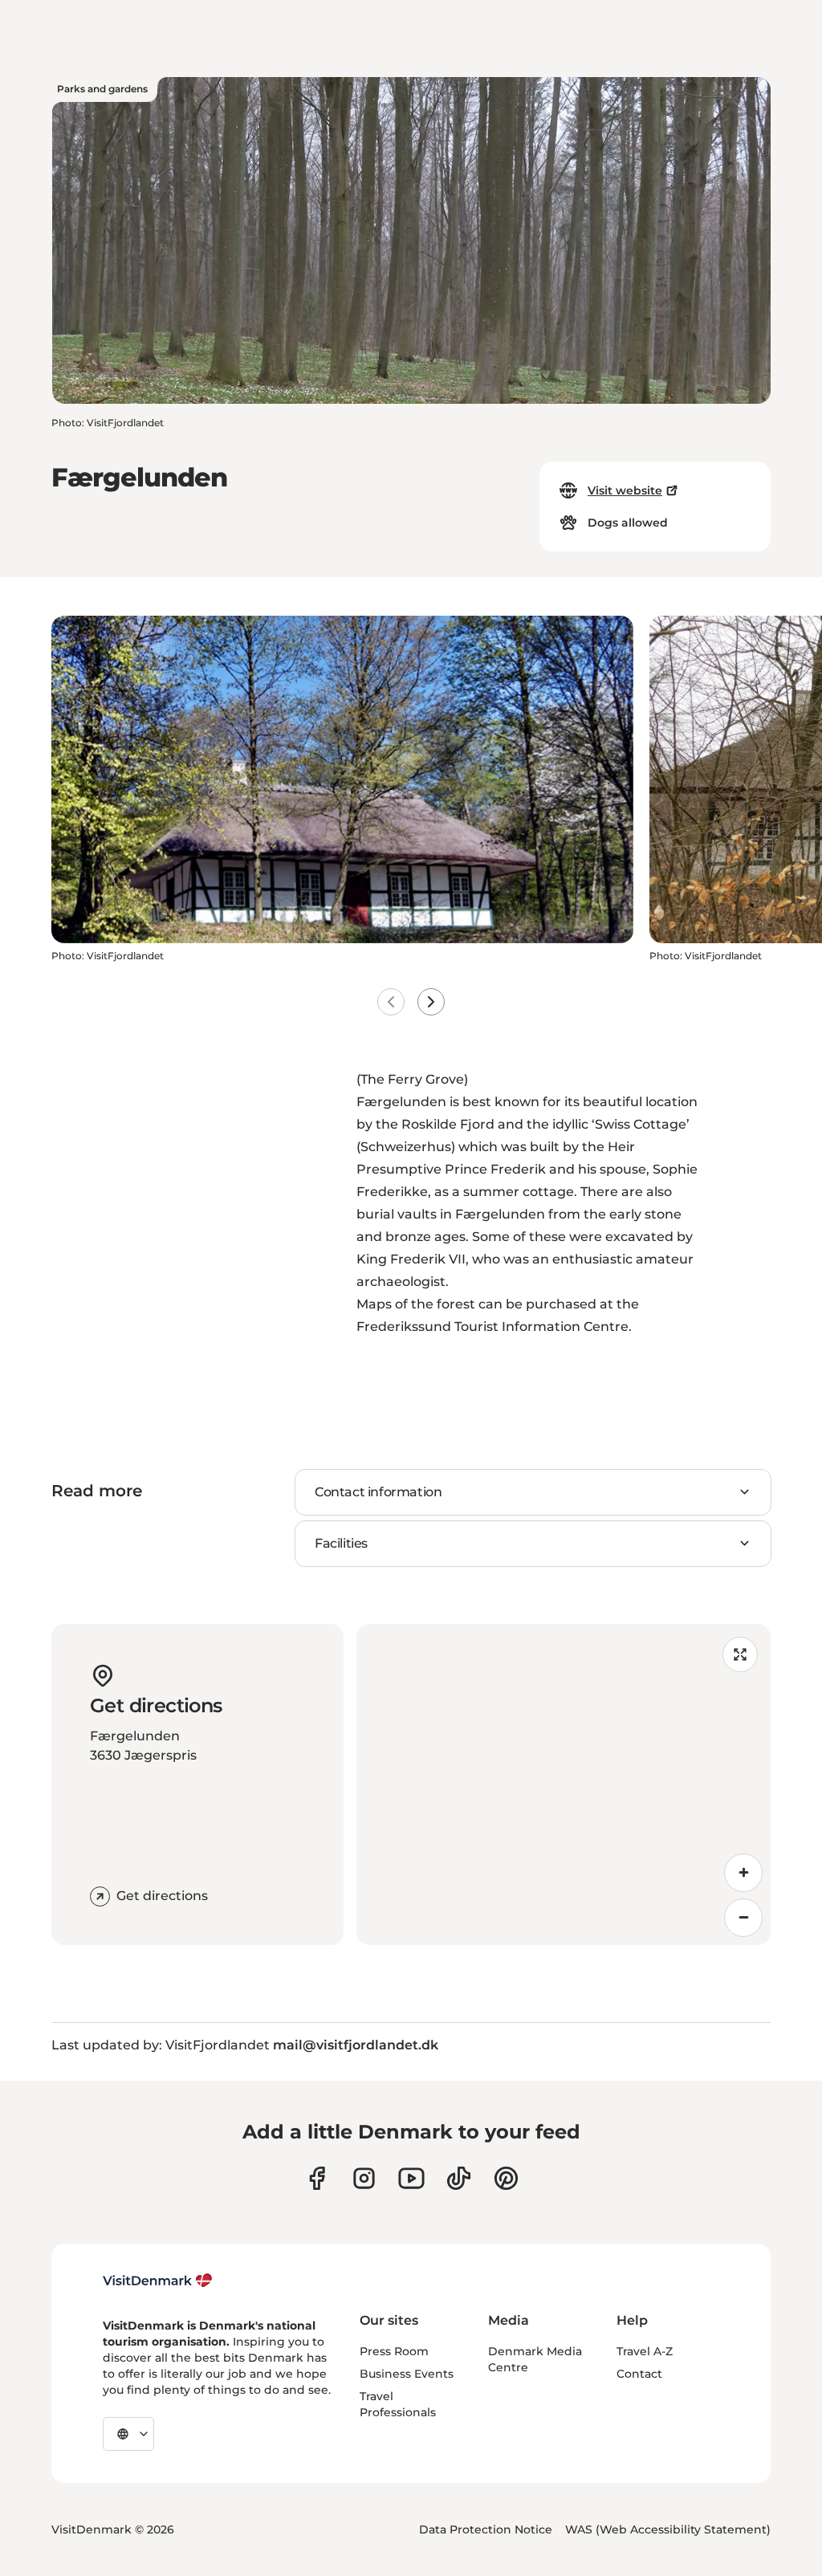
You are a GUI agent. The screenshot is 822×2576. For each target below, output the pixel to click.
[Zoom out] (743, 1918)
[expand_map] (740, 1654)
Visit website (625, 490)
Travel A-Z (645, 2351)
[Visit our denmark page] (317, 2178)
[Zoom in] (743, 1873)
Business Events (407, 2374)
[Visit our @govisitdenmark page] (459, 2178)
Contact (639, 2374)
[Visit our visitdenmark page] (411, 2178)
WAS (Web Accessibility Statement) (668, 2529)
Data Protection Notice (486, 2529)
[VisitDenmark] (158, 2281)
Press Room (394, 2351)
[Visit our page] (364, 2178)
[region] (564, 1784)
